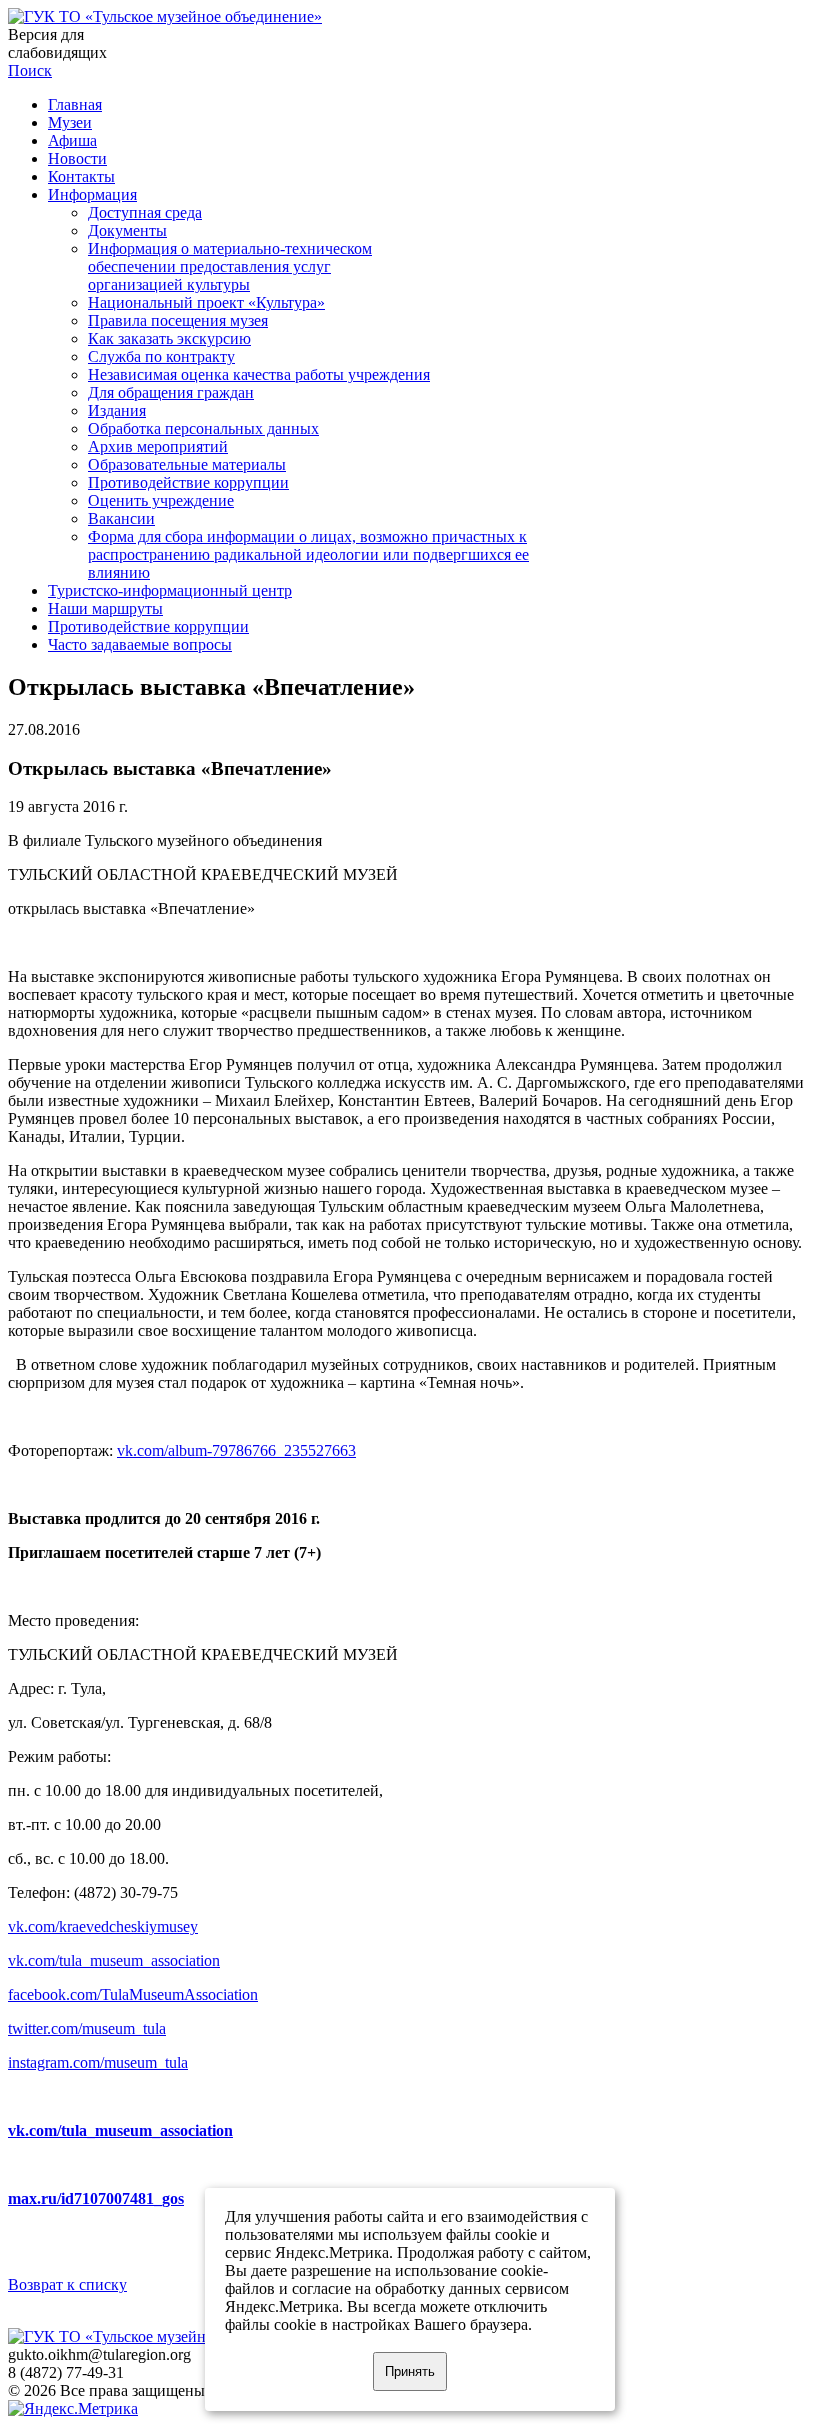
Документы (127, 230)
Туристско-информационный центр (170, 590)
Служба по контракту (161, 356)
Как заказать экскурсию (169, 338)
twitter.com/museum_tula (87, 2028)
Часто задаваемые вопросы (140, 644)
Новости (77, 158)
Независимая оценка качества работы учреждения (259, 374)
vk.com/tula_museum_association (114, 1960)
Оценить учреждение (161, 500)
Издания (117, 410)
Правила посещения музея (178, 320)
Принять (410, 2371)
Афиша (72, 140)
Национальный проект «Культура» (206, 302)
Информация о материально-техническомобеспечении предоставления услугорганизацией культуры (230, 266)
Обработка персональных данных (203, 428)
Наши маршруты (105, 608)
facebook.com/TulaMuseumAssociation (133, 1994)
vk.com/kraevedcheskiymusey (103, 1926)
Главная (75, 104)
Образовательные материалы (187, 464)
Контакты (81, 176)
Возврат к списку (67, 2284)
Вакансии (121, 518)
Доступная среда (145, 212)
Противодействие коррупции (188, 482)
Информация (92, 194)
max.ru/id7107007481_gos (96, 2198)
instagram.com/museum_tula (98, 2062)
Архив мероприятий (158, 446)
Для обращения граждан (171, 392)
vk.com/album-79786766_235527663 (236, 1450)
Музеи (70, 122)
